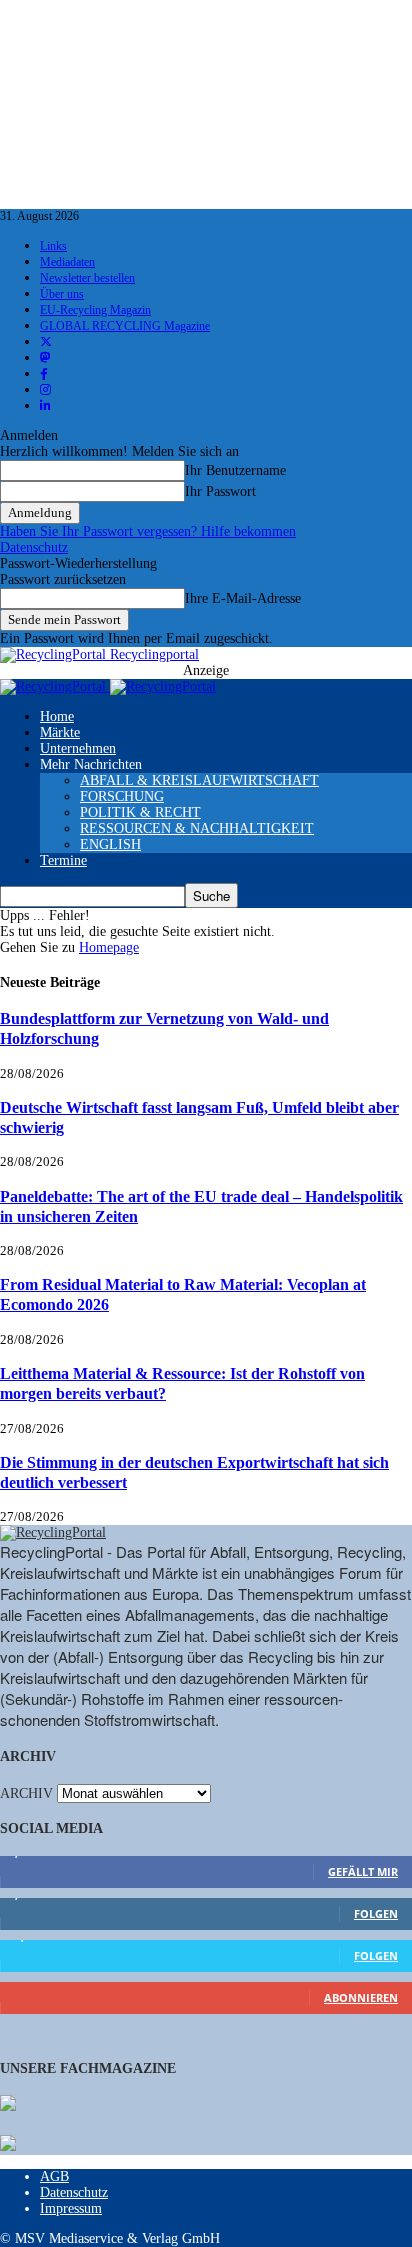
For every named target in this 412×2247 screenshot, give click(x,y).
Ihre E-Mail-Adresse (243, 598)
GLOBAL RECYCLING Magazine (125, 326)
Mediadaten (67, 262)
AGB (54, 2176)
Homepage (109, 947)
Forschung (122, 796)
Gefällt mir (363, 1871)
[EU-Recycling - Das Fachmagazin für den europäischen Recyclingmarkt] (8, 2105)
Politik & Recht (140, 812)
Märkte (60, 732)
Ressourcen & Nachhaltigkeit (197, 828)
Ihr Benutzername (235, 470)
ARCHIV (26, 1793)
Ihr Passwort (220, 491)
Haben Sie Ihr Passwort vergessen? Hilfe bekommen (148, 531)
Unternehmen (78, 748)
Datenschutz (34, 547)
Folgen (376, 1913)
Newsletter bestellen (87, 278)
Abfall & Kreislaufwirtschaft (199, 780)
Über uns (62, 294)
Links (53, 246)
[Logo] (55, 686)
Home (57, 716)
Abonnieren (361, 1997)
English (110, 844)
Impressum (71, 2208)
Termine (63, 860)
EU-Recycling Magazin (95, 310)
